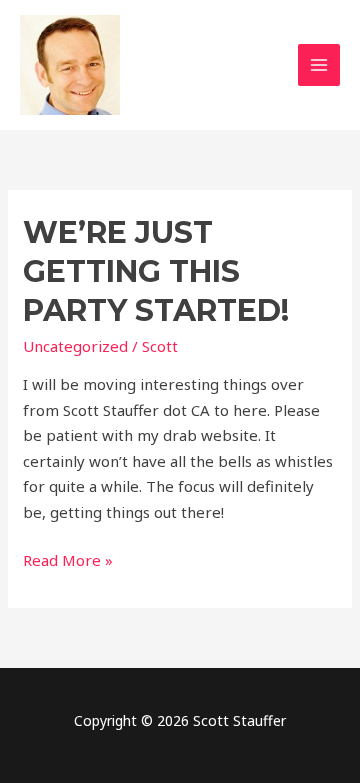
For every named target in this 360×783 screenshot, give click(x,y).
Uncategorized (75, 346)
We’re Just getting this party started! (156, 271)
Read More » (68, 559)
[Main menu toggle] (319, 65)
